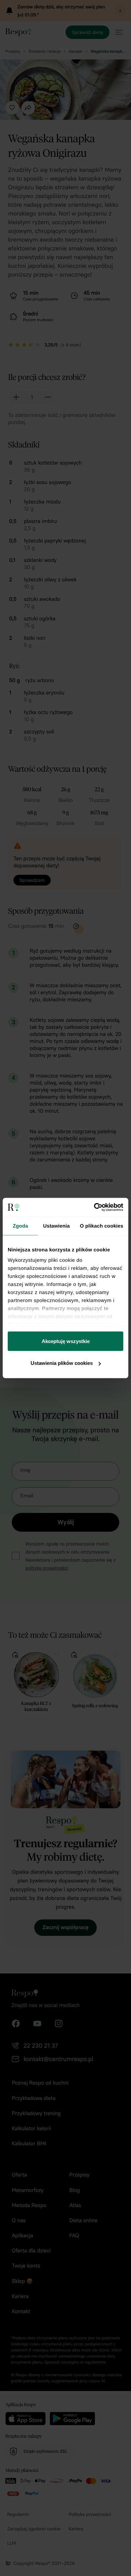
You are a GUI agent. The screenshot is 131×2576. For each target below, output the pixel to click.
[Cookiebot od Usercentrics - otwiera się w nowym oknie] (94, 1207)
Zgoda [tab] (20, 1226)
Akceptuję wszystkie (66, 1341)
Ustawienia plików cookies (62, 1363)
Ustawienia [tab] (56, 1226)
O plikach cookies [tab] (102, 1226)
